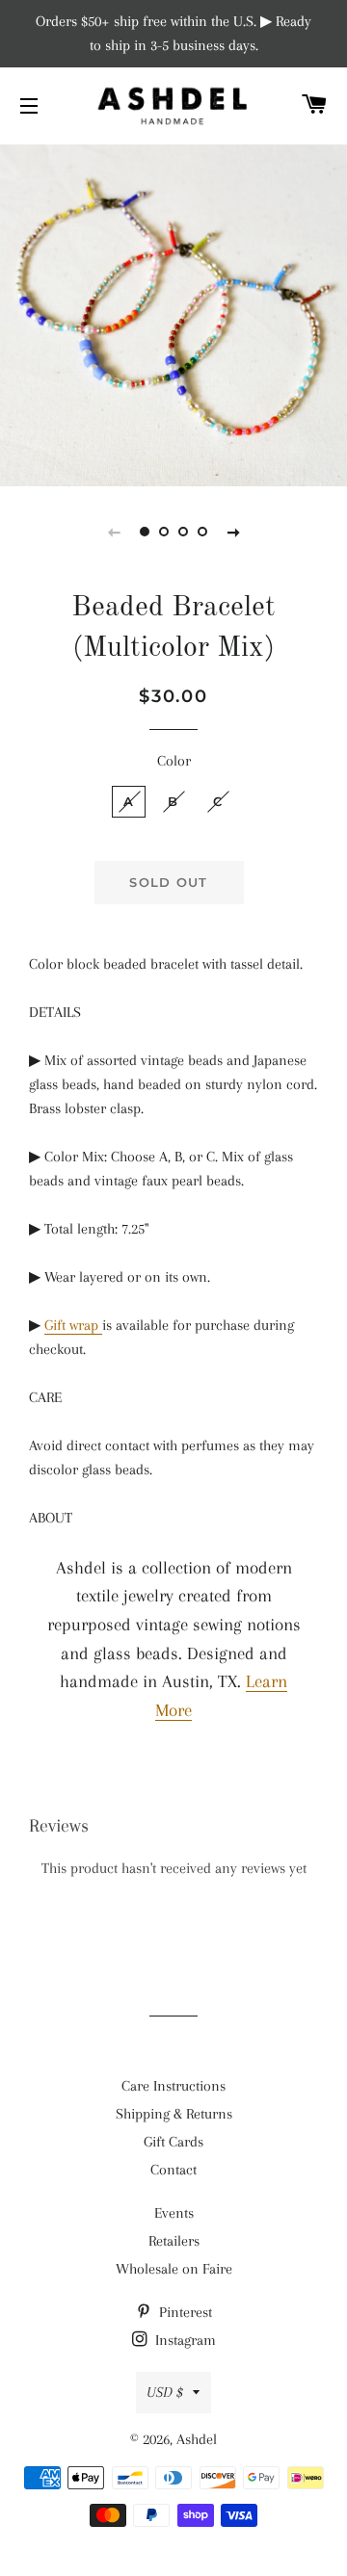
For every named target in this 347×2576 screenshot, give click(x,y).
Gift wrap (73, 1325)
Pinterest (184, 2312)
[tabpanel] (173, 313)
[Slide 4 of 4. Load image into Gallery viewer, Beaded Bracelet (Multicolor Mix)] (202, 532)
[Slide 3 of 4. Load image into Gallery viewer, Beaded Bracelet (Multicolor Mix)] (183, 532)
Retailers (174, 2241)
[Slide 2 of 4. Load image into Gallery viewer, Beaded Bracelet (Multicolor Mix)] (164, 532)
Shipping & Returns (174, 2114)
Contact (173, 2170)
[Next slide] (233, 532)
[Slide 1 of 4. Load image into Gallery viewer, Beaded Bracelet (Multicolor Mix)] (145, 532)
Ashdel (197, 2439)
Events (174, 2213)
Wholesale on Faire (174, 2269)
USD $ (165, 2392)
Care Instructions (173, 2086)
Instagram (184, 2340)
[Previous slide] (114, 532)
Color (174, 761)
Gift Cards (173, 2142)
